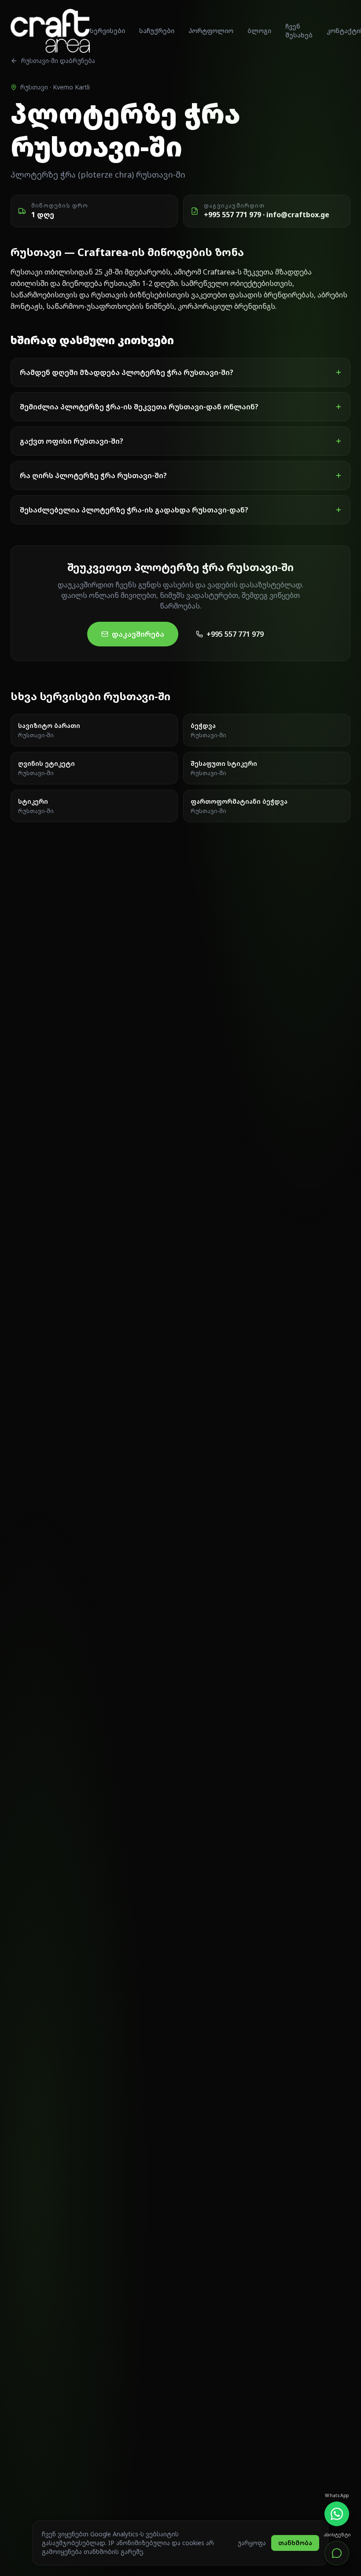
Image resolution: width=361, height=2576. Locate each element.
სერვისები (107, 31)
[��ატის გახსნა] (337, 2553)
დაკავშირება (138, 634)
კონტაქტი (343, 31)
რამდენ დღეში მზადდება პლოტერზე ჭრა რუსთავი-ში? (180, 372)
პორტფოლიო (211, 31)
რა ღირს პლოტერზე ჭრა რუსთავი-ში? (180, 475)
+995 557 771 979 (235, 634)
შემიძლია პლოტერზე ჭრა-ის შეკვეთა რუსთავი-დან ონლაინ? (180, 407)
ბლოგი (259, 31)
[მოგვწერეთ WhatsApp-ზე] (337, 2514)
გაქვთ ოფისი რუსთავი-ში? (180, 441)
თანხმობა (295, 2543)
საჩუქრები (157, 31)
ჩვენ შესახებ (299, 31)
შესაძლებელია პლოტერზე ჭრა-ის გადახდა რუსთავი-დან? (180, 510)
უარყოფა (252, 2543)
